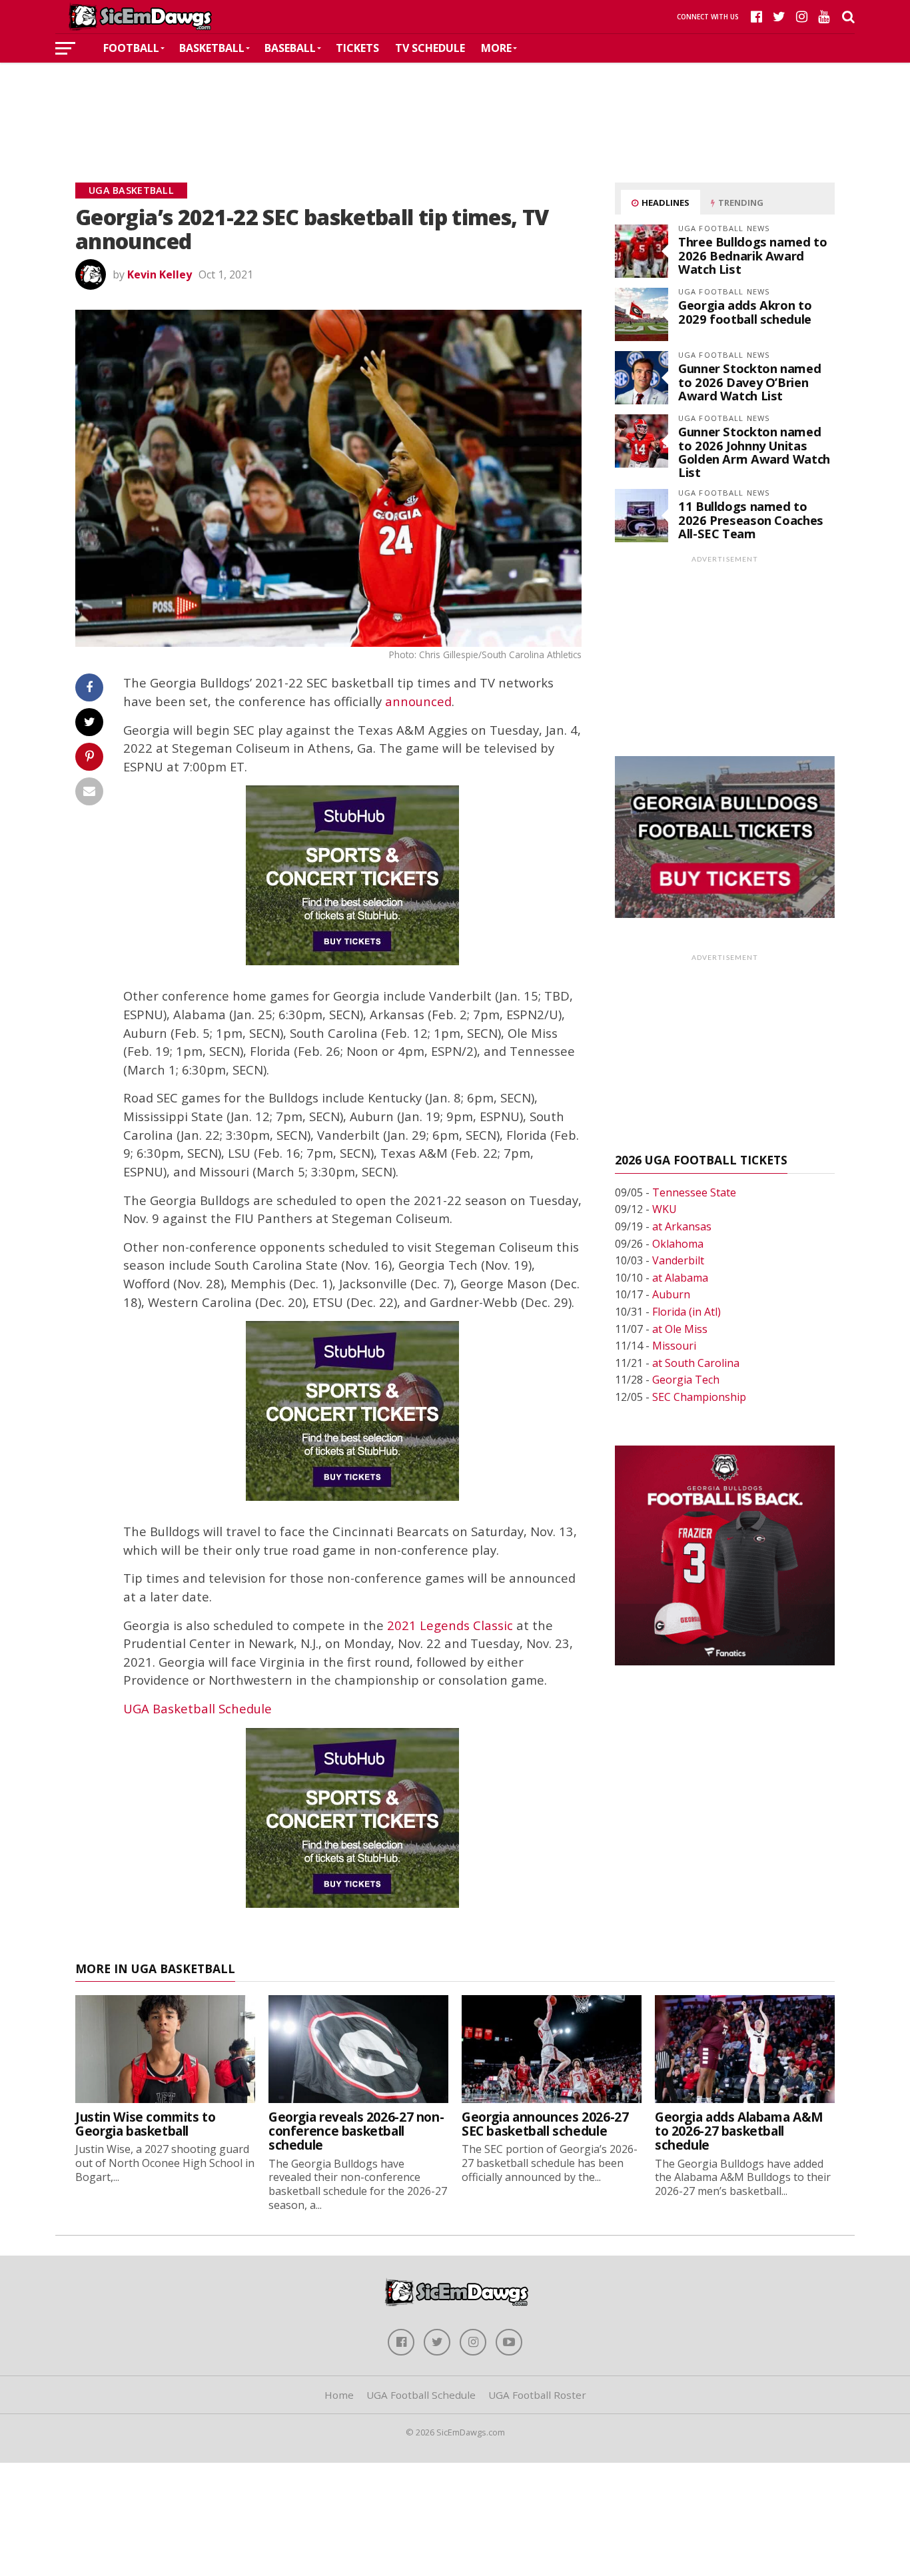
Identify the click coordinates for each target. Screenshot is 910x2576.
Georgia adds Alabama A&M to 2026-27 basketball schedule (739, 2131)
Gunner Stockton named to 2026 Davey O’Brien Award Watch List (749, 381)
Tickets (357, 48)
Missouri (674, 1346)
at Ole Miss (680, 1329)
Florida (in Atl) (686, 1312)
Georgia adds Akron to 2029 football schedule (745, 311)
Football (131, 48)
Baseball (290, 48)
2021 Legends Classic (450, 1625)
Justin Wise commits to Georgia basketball (146, 2124)
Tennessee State (694, 1192)
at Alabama (680, 1278)
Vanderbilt (678, 1260)
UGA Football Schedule (421, 2395)
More (496, 48)
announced (418, 701)
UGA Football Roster (537, 2395)
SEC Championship (699, 1397)
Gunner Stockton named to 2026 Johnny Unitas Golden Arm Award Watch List (754, 452)
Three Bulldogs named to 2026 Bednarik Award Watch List (753, 255)
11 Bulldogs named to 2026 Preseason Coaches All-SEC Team (751, 519)
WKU (665, 1209)
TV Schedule (430, 48)
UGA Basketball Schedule (198, 1708)
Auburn (671, 1294)
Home (339, 2395)
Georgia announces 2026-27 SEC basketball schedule (545, 2124)
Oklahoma (678, 1244)
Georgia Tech (686, 1380)
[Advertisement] (455, 103)
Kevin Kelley (160, 274)
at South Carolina (696, 1363)
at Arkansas (682, 1226)
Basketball (212, 48)
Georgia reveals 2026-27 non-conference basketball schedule (356, 2131)
